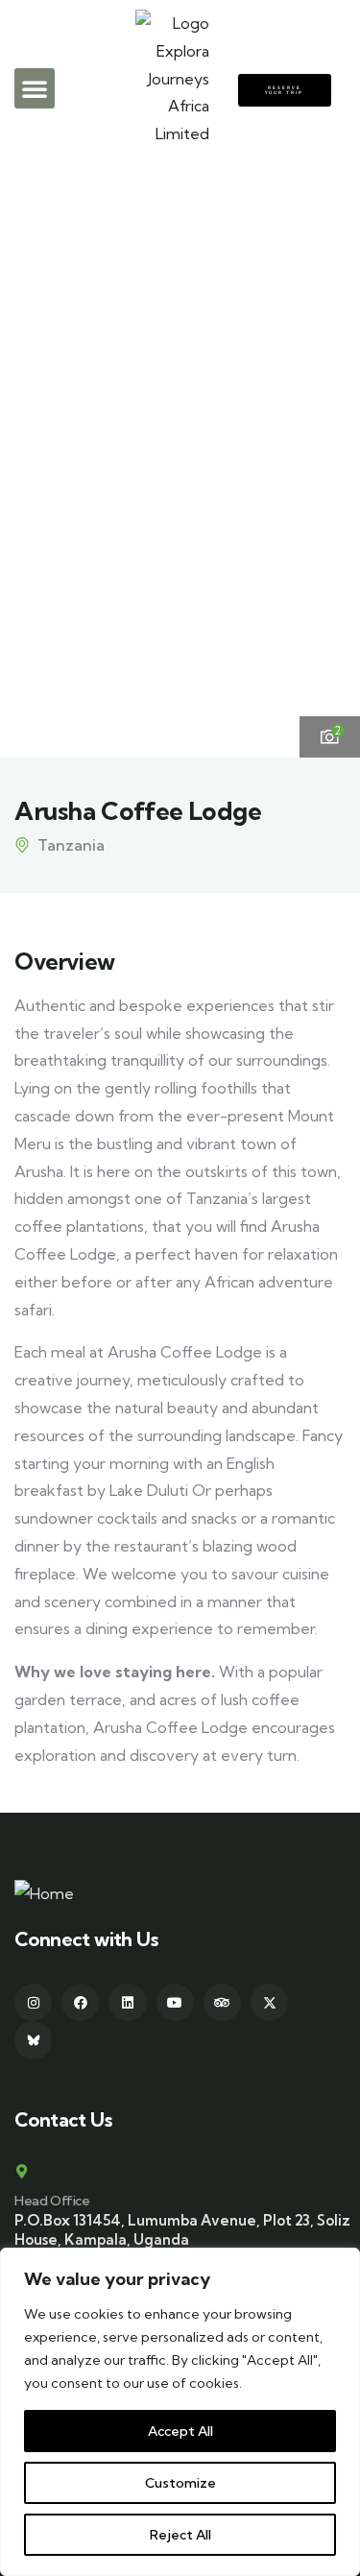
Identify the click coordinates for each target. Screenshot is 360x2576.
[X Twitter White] (269, 2002)
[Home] (44, 1894)
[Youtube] (175, 2002)
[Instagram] (33, 2002)
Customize (180, 2483)
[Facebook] (80, 2002)
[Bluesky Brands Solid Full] (33, 2040)
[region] (180, 2412)
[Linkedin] (127, 2002)
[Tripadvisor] (222, 2002)
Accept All (180, 2431)
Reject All (180, 2535)
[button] (35, 88)
